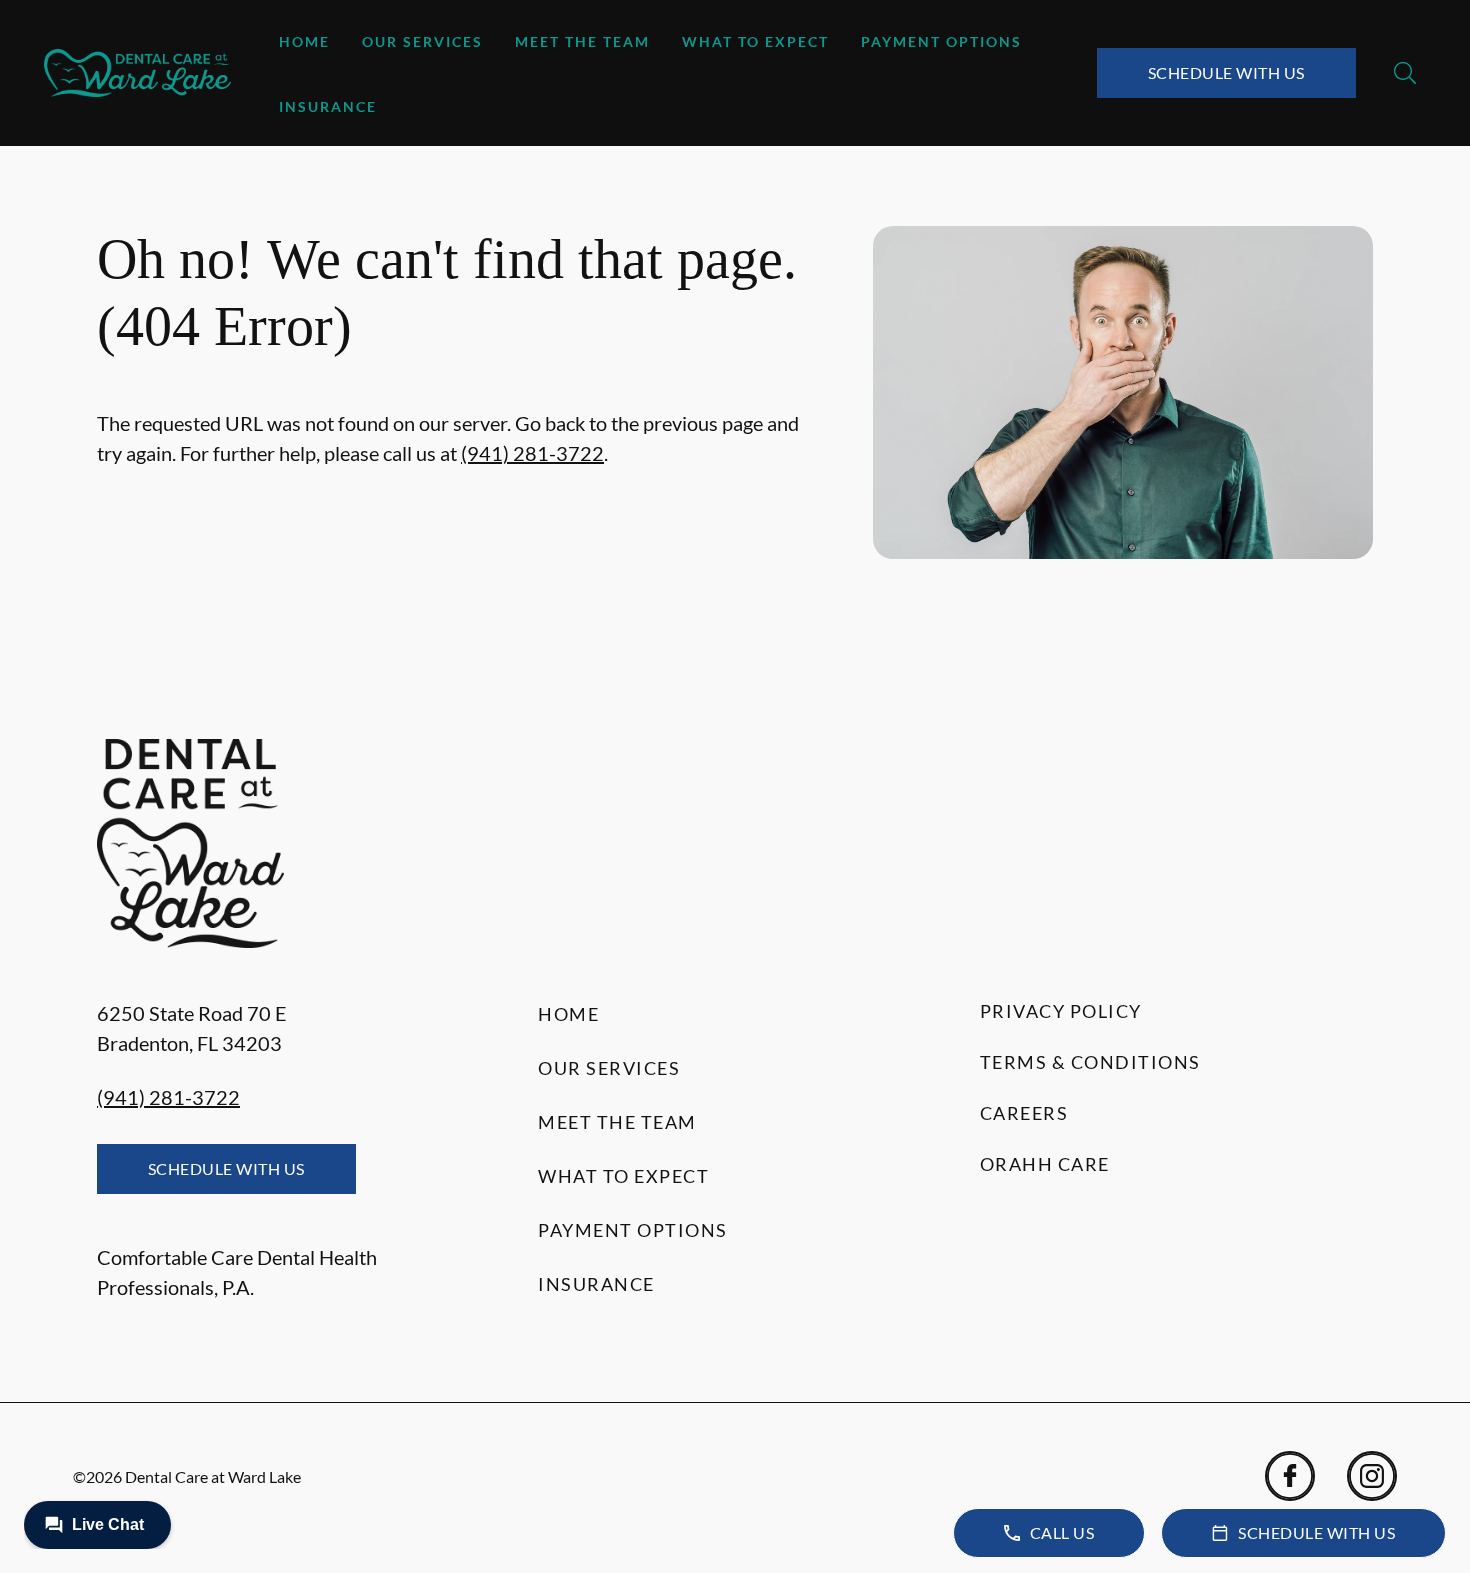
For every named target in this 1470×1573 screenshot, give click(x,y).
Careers (1024, 1113)
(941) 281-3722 (532, 453)
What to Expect (755, 41)
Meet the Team (582, 41)
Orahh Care (1045, 1164)
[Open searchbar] (1405, 73)
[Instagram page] (1372, 1476)
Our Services (422, 41)
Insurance (328, 106)
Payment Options (941, 41)
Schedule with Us (1226, 72)
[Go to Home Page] (137, 73)
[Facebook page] (1290, 1476)
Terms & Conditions (1090, 1062)
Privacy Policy (1061, 1011)
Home (304, 41)
